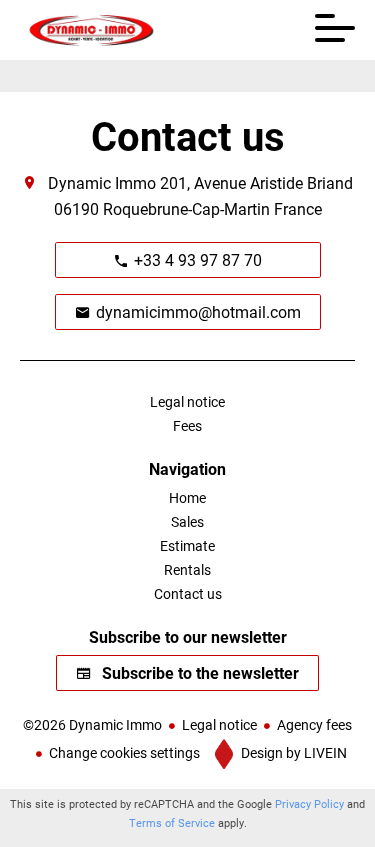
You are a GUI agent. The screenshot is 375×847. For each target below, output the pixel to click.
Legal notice (219, 724)
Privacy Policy (309, 803)
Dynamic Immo (102, 182)
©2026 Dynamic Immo (92, 724)
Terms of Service (172, 822)
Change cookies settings (124, 752)
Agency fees (314, 724)
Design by (292, 752)
